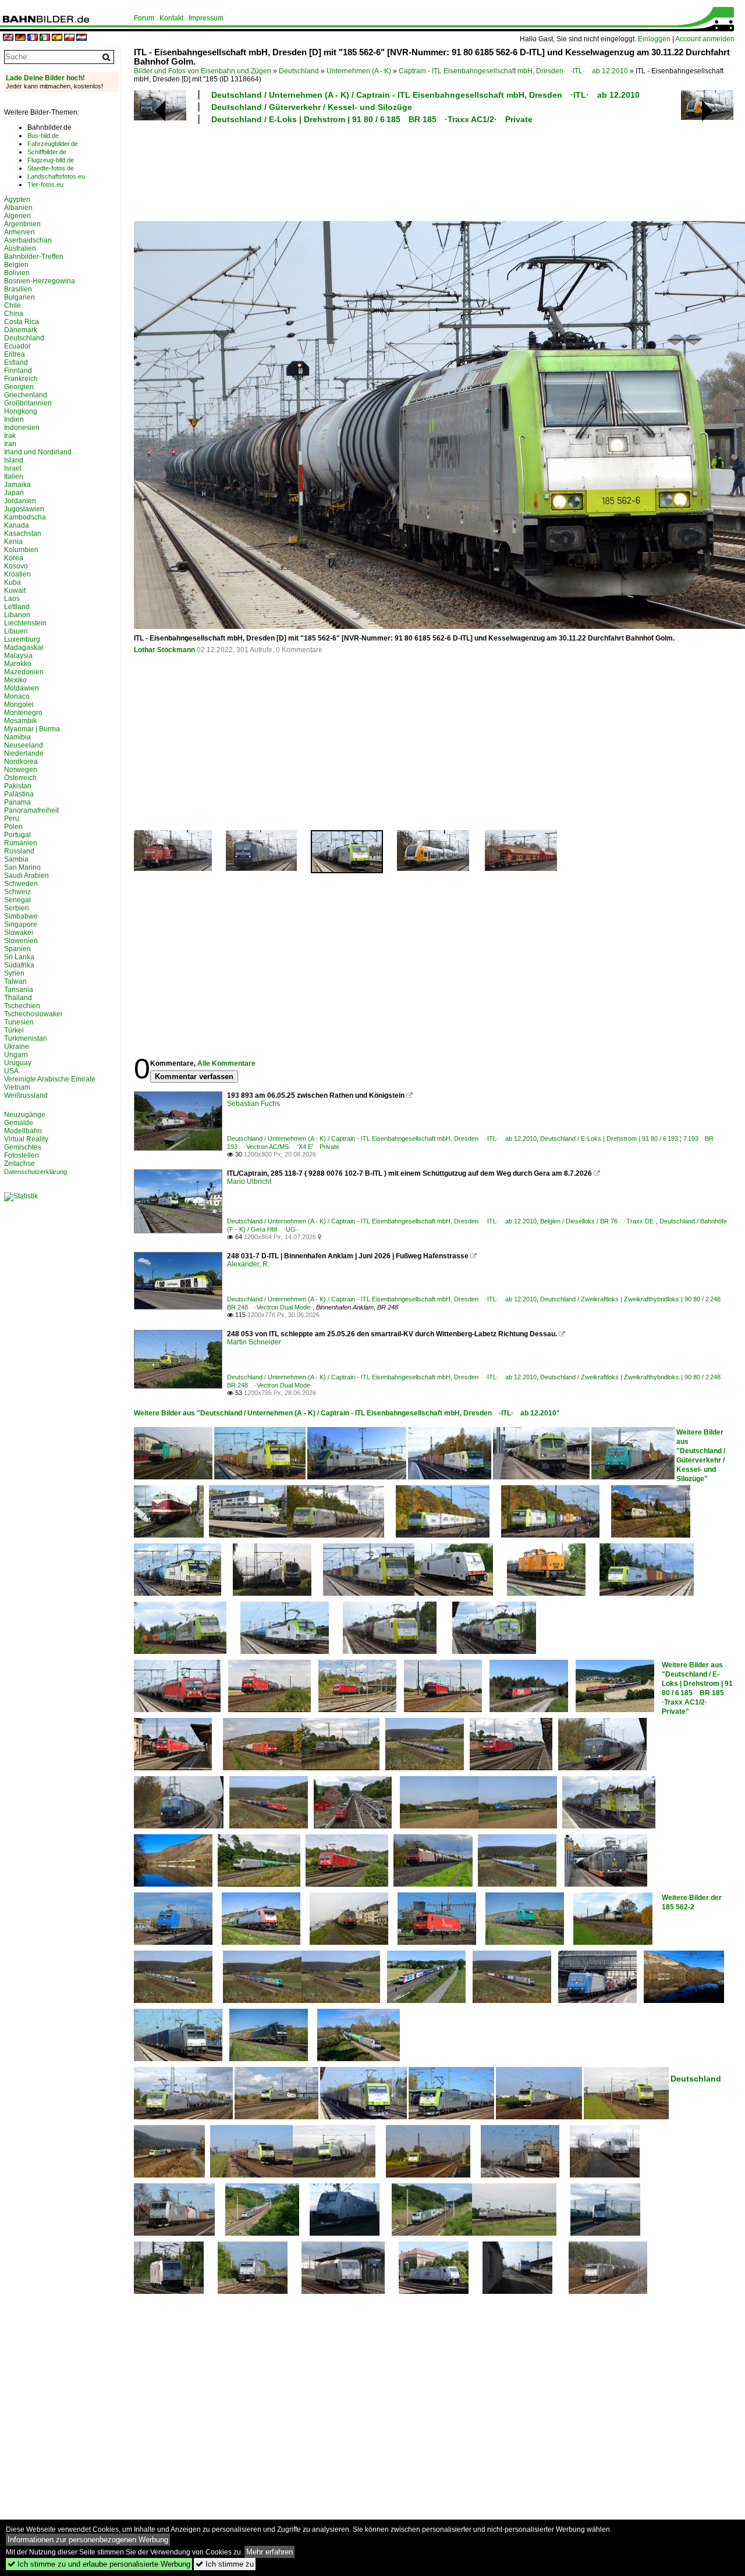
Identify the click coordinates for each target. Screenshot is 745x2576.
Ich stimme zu (225, 2564)
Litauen (16, 631)
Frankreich (21, 379)
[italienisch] (45, 38)
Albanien (18, 208)
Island (14, 460)
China (14, 314)
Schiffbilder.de (47, 152)
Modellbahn (23, 1131)
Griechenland (26, 395)
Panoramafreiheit (31, 810)
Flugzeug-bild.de (51, 160)
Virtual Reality (26, 1139)
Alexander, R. (248, 1264)
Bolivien (17, 273)
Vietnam (17, 1087)
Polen (13, 827)
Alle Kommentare (226, 1063)
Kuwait (15, 590)
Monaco (17, 696)
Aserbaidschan (28, 240)
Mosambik (20, 721)
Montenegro (23, 713)
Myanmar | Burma (32, 729)
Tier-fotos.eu (45, 184)
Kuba (13, 582)
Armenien (19, 232)
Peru (12, 819)
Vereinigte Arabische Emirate (50, 1079)
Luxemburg (22, 639)
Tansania (19, 990)
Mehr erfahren (269, 2552)
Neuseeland (24, 745)
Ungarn (16, 1055)
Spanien (17, 949)
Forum (144, 18)
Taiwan (15, 981)
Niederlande (24, 753)
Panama (17, 802)
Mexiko (15, 680)
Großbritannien (28, 403)
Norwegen (21, 770)
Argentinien (22, 224)
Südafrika (19, 965)
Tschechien (22, 1006)
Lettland (17, 607)
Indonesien (22, 428)
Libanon (17, 615)
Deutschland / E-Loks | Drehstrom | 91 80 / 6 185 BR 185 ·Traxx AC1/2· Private (372, 119)
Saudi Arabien (26, 876)
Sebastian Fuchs (253, 1104)
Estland (16, 362)
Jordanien (20, 501)
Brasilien (18, 289)
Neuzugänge (25, 1115)
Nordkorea (21, 762)
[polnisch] (69, 38)
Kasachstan (23, 533)
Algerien (17, 216)
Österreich (20, 778)
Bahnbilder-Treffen (34, 257)
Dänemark (21, 330)
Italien (14, 476)
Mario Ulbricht (249, 1182)
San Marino (22, 867)
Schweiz (17, 892)
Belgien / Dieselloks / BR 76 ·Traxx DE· (598, 1221)
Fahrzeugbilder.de (53, 144)
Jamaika (17, 485)
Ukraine (17, 1047)
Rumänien (21, 843)
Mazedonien (24, 672)
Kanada (17, 525)
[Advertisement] (432, 171)
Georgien (19, 387)
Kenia (13, 542)
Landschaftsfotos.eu (56, 176)
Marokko (18, 664)
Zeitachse (19, 1164)
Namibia (17, 737)
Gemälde (19, 1123)
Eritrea (15, 354)
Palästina (19, 794)
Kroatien (17, 574)
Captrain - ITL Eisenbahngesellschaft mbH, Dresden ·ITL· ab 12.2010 (513, 71)
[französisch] (33, 38)
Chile (13, 305)
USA (11, 1071)
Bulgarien (19, 297)
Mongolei (19, 705)
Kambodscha (25, 517)
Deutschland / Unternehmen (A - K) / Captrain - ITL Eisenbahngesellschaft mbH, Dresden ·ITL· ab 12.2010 (425, 95)
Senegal (17, 900)
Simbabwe (21, 916)
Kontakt (171, 18)
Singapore (21, 924)
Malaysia (18, 656)
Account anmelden (705, 39)
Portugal (17, 835)
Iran (10, 444)
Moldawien (22, 688)
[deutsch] (20, 38)
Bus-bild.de (43, 136)
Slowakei (19, 933)
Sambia (16, 859)
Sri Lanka (19, 957)
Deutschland (299, 71)
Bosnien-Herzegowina (40, 281)
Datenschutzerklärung (36, 1172)
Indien (14, 419)
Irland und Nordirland (38, 452)
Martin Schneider (254, 1342)
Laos (12, 599)
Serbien (17, 908)
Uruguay (18, 1063)
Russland (19, 851)
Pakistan (18, 786)
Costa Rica (22, 322)
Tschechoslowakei (33, 1014)
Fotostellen (22, 1155)
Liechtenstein (25, 623)
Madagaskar (24, 647)
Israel (13, 468)
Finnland (18, 371)
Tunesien (19, 1022)
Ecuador (17, 346)
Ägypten (17, 200)
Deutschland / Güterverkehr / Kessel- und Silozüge (312, 107)
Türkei (14, 1030)
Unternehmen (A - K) (359, 71)
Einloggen (654, 39)
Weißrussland (26, 1095)
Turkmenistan (26, 1038)
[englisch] (8, 38)
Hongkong (21, 411)
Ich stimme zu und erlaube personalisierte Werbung (99, 2564)
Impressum (206, 18)
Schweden (21, 884)
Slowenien (21, 941)
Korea (14, 558)
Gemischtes (23, 1147)
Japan (14, 493)
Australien (20, 248)
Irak (10, 436)
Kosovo (16, 566)
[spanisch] (57, 38)
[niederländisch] (81, 38)
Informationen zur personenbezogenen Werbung (88, 2540)
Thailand (18, 998)
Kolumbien (21, 550)
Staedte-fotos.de (51, 168)
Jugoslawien (24, 509)
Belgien (16, 265)
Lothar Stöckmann (164, 650)
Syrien (14, 973)
